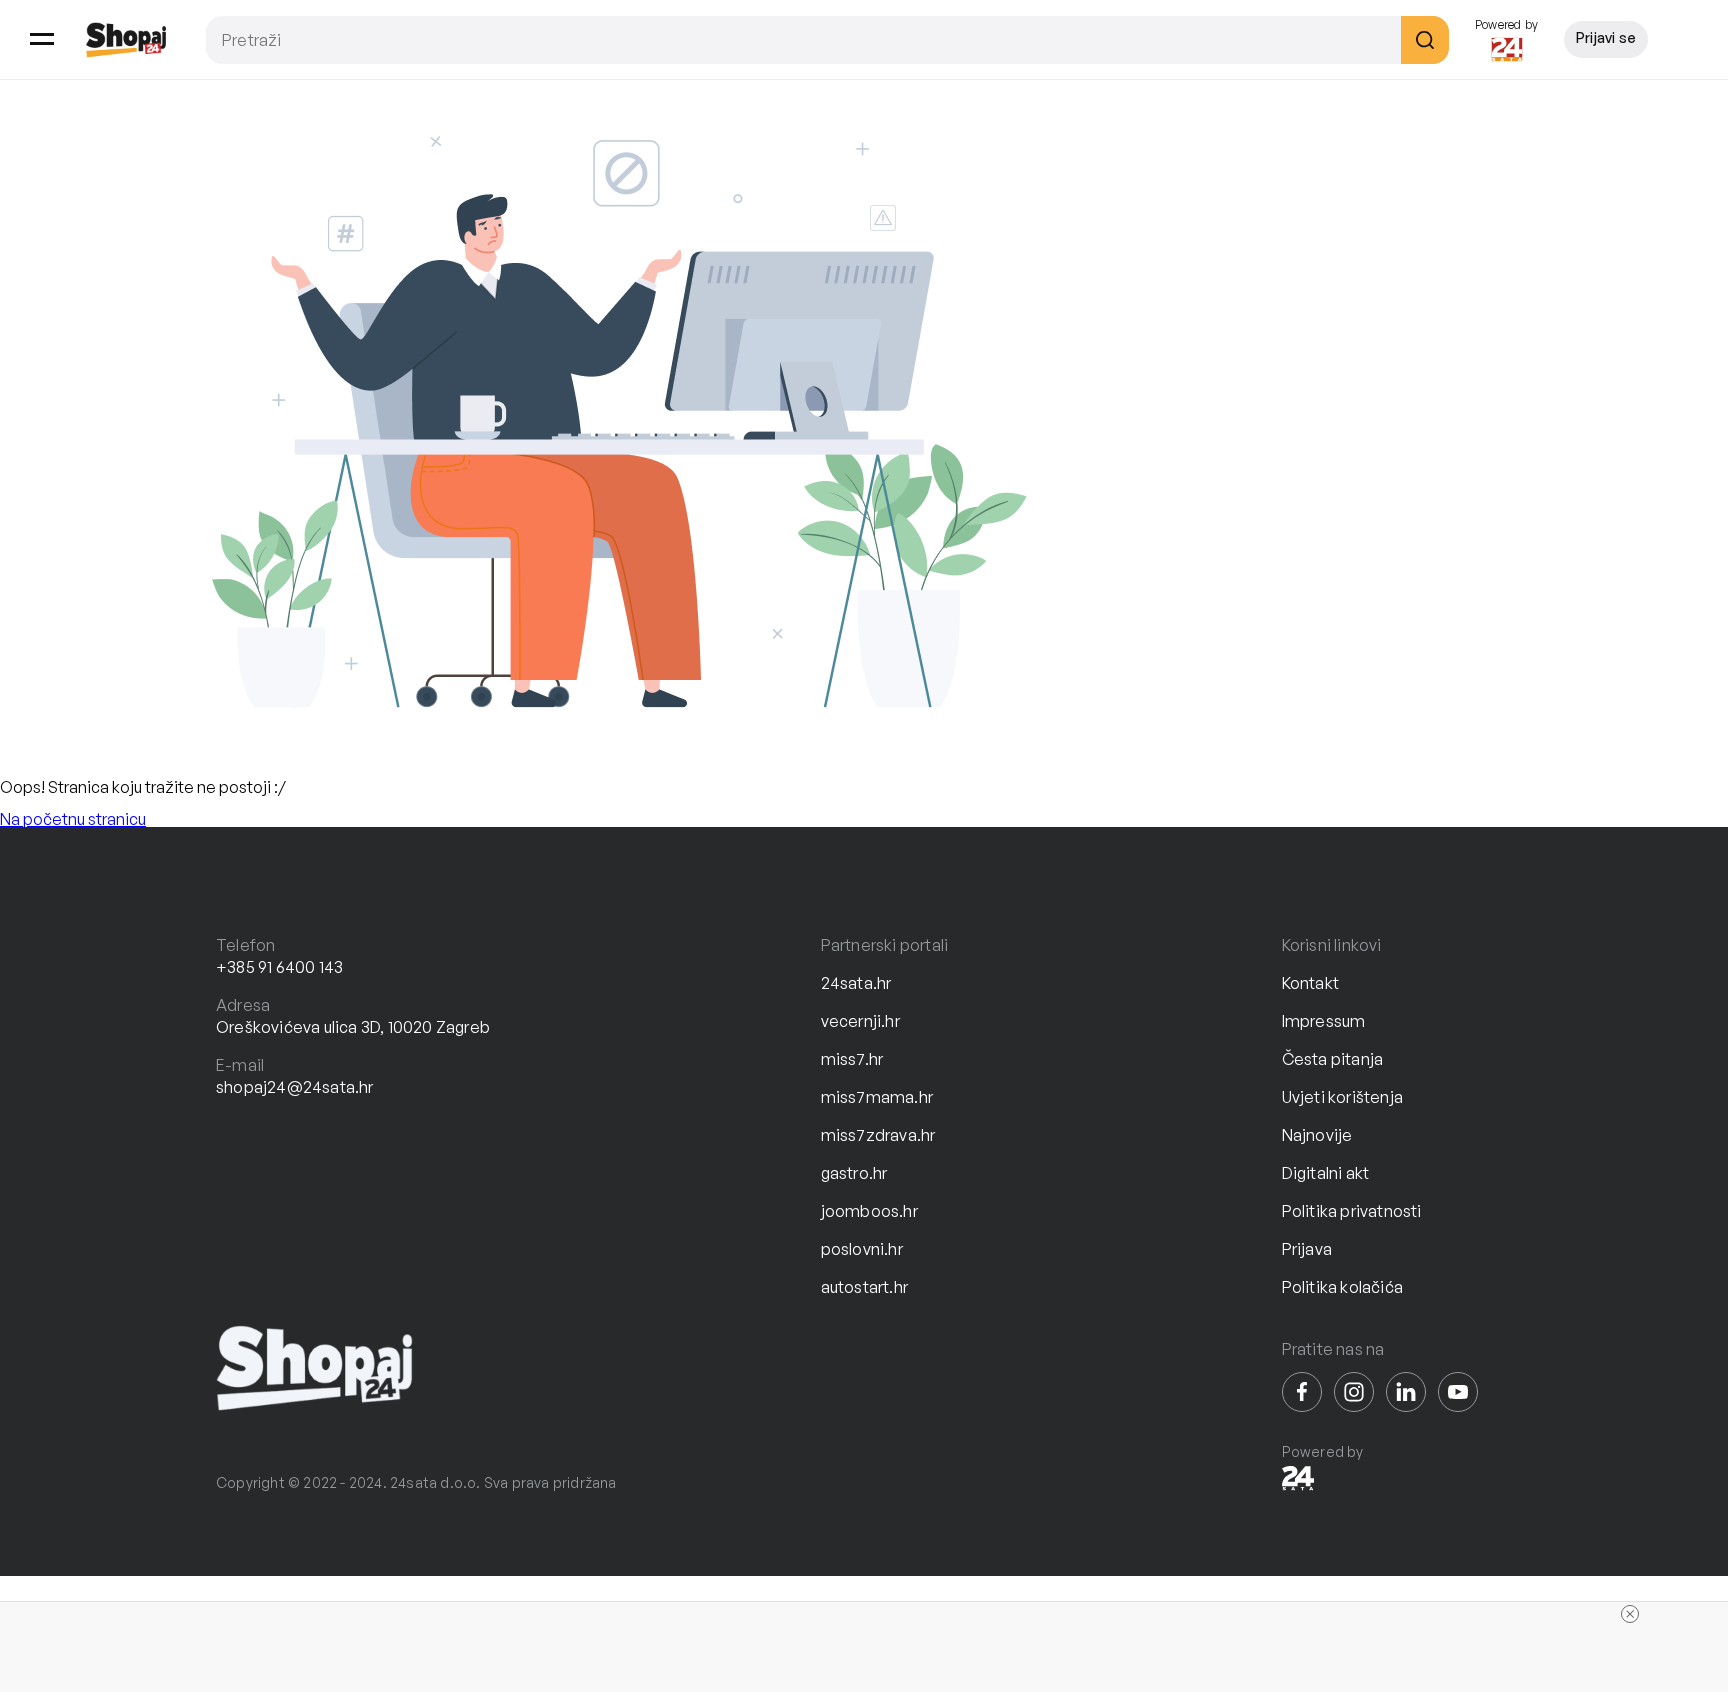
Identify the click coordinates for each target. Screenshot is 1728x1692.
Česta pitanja (1333, 1059)
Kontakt (1310, 983)
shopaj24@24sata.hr (295, 1087)
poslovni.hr (862, 1249)
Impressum (1324, 1021)
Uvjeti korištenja (1342, 1097)
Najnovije (1317, 1135)
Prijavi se (1606, 37)
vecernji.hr (860, 1021)
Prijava (1307, 1249)
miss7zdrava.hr (878, 1135)
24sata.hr (856, 983)
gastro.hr (854, 1173)
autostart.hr (864, 1287)
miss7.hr (852, 1059)
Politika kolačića (1342, 1287)
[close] (1630, 1614)
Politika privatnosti (1352, 1211)
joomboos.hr (869, 1211)
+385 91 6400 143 (279, 967)
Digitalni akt (1326, 1173)
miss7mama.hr (877, 1097)
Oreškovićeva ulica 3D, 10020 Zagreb (353, 1027)
